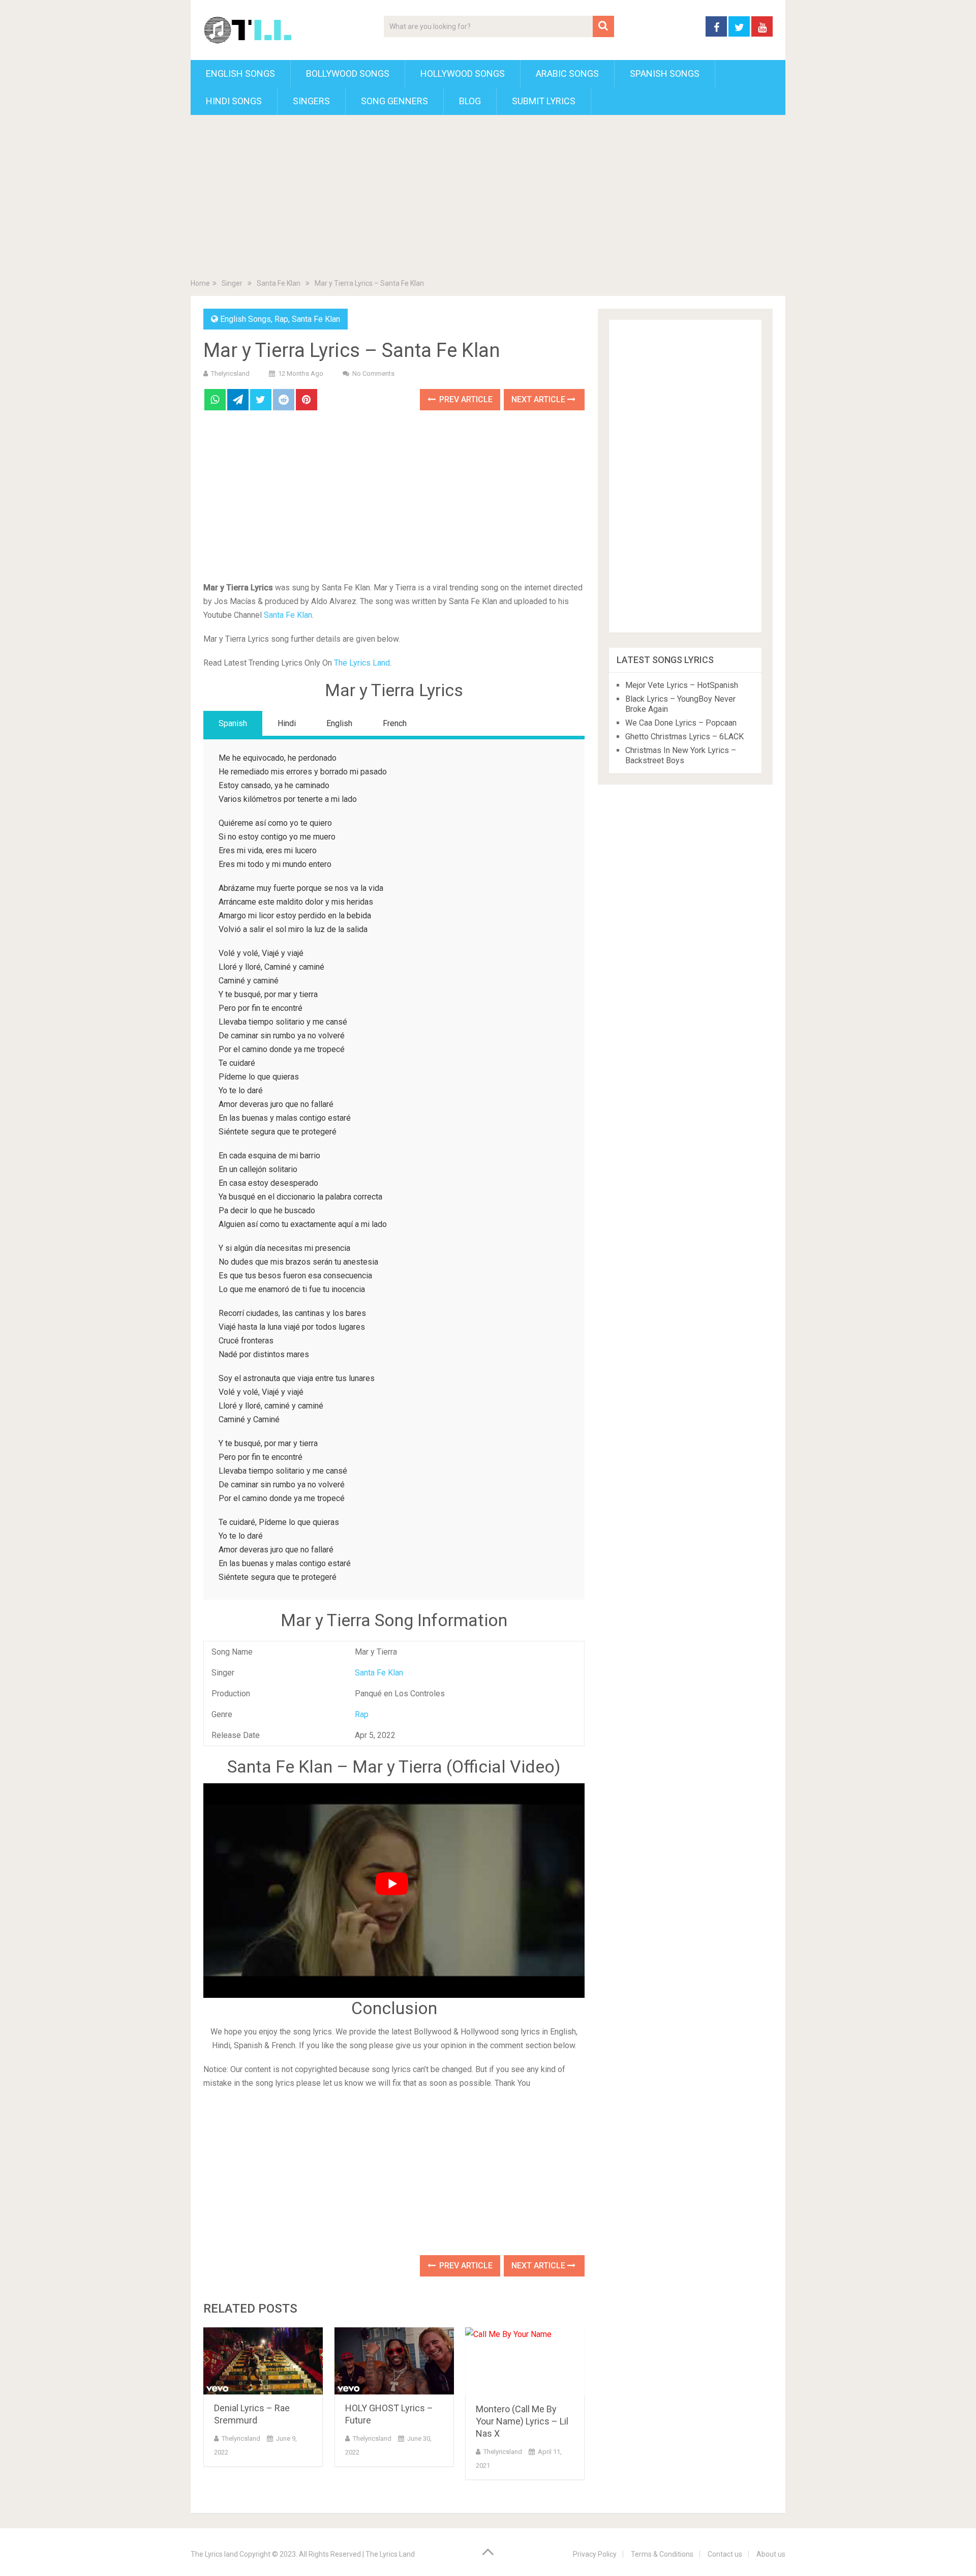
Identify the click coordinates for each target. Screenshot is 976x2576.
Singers (311, 101)
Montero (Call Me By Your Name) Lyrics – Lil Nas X (522, 2421)
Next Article (539, 399)
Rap (281, 319)
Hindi (287, 723)
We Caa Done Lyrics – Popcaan (681, 723)
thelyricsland (230, 373)
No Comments (373, 373)
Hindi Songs (234, 101)
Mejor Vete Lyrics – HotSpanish (682, 685)
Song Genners (394, 101)
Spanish (233, 723)
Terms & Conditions (662, 2554)
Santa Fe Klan (316, 319)
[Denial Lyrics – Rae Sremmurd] (263, 2361)
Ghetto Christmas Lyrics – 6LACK (684, 737)
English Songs (240, 73)
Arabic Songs (567, 73)
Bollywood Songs (348, 73)
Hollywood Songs (463, 73)
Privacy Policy (595, 2554)
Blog (470, 101)
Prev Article (465, 399)
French (395, 723)
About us (771, 2554)
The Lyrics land (214, 2554)
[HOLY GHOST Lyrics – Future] (394, 2361)
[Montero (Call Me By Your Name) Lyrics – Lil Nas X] (525, 2362)
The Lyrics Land (362, 663)
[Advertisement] (488, 199)
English (339, 723)
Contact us (725, 2554)
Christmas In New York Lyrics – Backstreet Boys (681, 755)
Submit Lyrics (544, 101)
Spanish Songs (665, 73)
